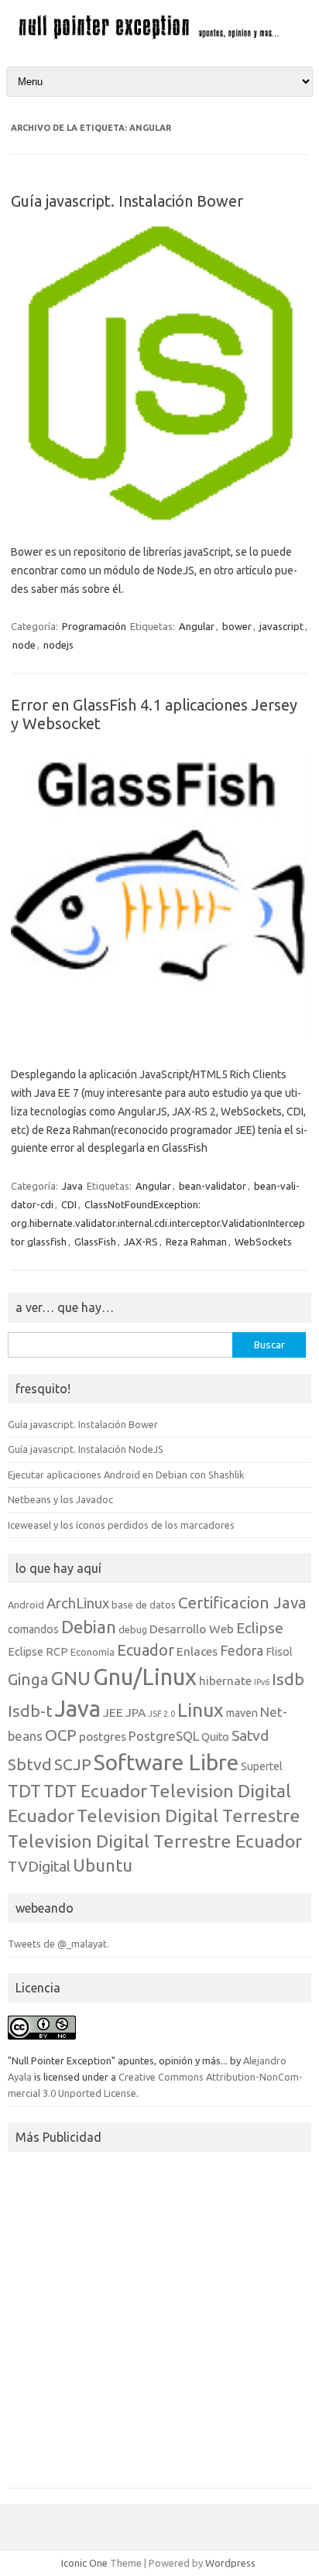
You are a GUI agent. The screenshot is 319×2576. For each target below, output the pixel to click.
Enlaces (197, 1651)
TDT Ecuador (95, 1790)
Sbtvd (30, 1764)
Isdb (288, 1679)
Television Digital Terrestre (189, 1815)
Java (72, 1186)
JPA (135, 1712)
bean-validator (213, 1186)
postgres (103, 1736)
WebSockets (263, 1242)
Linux (201, 1710)
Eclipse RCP (38, 1652)
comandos (33, 1629)
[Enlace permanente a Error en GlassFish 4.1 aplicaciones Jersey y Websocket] (159, 1040)
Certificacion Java (242, 1603)
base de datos (144, 1605)
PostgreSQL (164, 1736)
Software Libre (166, 1762)
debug (133, 1629)
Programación (94, 626)
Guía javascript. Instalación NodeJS (86, 1449)
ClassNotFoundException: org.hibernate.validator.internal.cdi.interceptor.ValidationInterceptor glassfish (158, 1223)
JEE (113, 1712)
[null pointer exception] (159, 37)
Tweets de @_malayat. (58, 1944)
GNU (71, 1678)
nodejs (58, 645)
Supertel (262, 1766)
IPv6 (262, 1682)
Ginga (28, 1679)
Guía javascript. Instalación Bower (127, 201)
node (24, 645)
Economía (93, 1652)
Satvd (250, 1735)
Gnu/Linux (145, 1677)
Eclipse (260, 1628)
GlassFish (95, 1242)
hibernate (225, 1680)
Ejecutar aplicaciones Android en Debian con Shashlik (126, 1475)
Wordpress (230, 2563)
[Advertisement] (159, 2324)
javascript (281, 626)
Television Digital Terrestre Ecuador (155, 1841)
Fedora (242, 1651)
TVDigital (39, 1866)
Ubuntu (103, 1865)
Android (26, 1605)
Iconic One (84, 2563)
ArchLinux (78, 1603)
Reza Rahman (196, 1242)
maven (242, 1713)
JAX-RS (141, 1242)
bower (237, 626)
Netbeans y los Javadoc (60, 1499)
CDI (69, 1204)
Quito (215, 1737)
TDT (24, 1791)
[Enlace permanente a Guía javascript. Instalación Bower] (159, 518)
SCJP (73, 1764)
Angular (197, 626)
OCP (61, 1735)
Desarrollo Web (192, 1629)
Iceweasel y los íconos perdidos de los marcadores (121, 1525)
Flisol (279, 1652)
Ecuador (146, 1650)
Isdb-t (30, 1711)
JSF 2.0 (161, 1714)
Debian (89, 1627)
